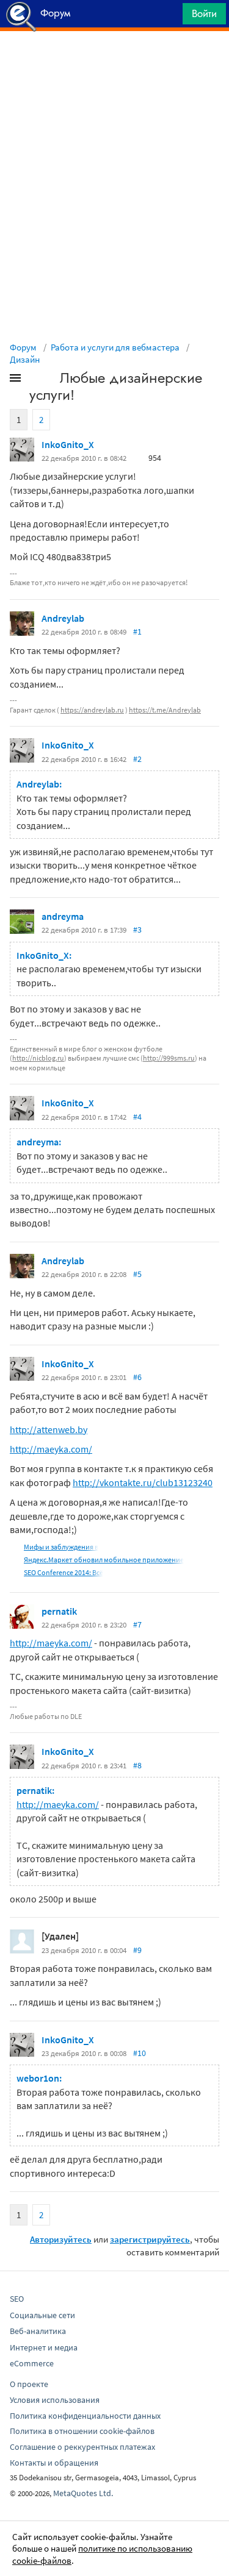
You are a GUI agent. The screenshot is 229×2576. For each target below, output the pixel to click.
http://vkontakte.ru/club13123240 (143, 1482)
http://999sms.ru (169, 1058)
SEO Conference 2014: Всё (64, 1572)
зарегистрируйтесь (150, 2239)
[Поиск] (169, 17)
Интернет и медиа (44, 2347)
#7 (137, 1624)
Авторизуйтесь (61, 2239)
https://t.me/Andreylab (165, 710)
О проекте (29, 2384)
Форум (23, 347)
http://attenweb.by (49, 1429)
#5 (137, 1274)
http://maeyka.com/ (51, 1449)
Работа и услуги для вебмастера (115, 347)
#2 (137, 759)
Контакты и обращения (54, 2463)
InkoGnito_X (68, 444)
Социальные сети (42, 2315)
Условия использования (55, 2400)
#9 (137, 1950)
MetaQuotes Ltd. (83, 2493)
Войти (204, 13)
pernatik (59, 1611)
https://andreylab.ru (92, 710)
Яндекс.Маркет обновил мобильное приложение (104, 1560)
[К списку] (35, 380)
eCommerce (32, 2363)
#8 (137, 1765)
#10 (140, 2053)
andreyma (63, 916)
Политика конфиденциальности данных (85, 2416)
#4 (137, 1117)
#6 (137, 1377)
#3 (137, 930)
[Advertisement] (114, 62)
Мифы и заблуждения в (61, 1547)
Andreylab (63, 618)
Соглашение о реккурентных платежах (82, 2447)
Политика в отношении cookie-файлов (82, 2431)
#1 (137, 632)
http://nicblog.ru (38, 1058)
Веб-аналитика (38, 2331)
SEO (17, 2299)
